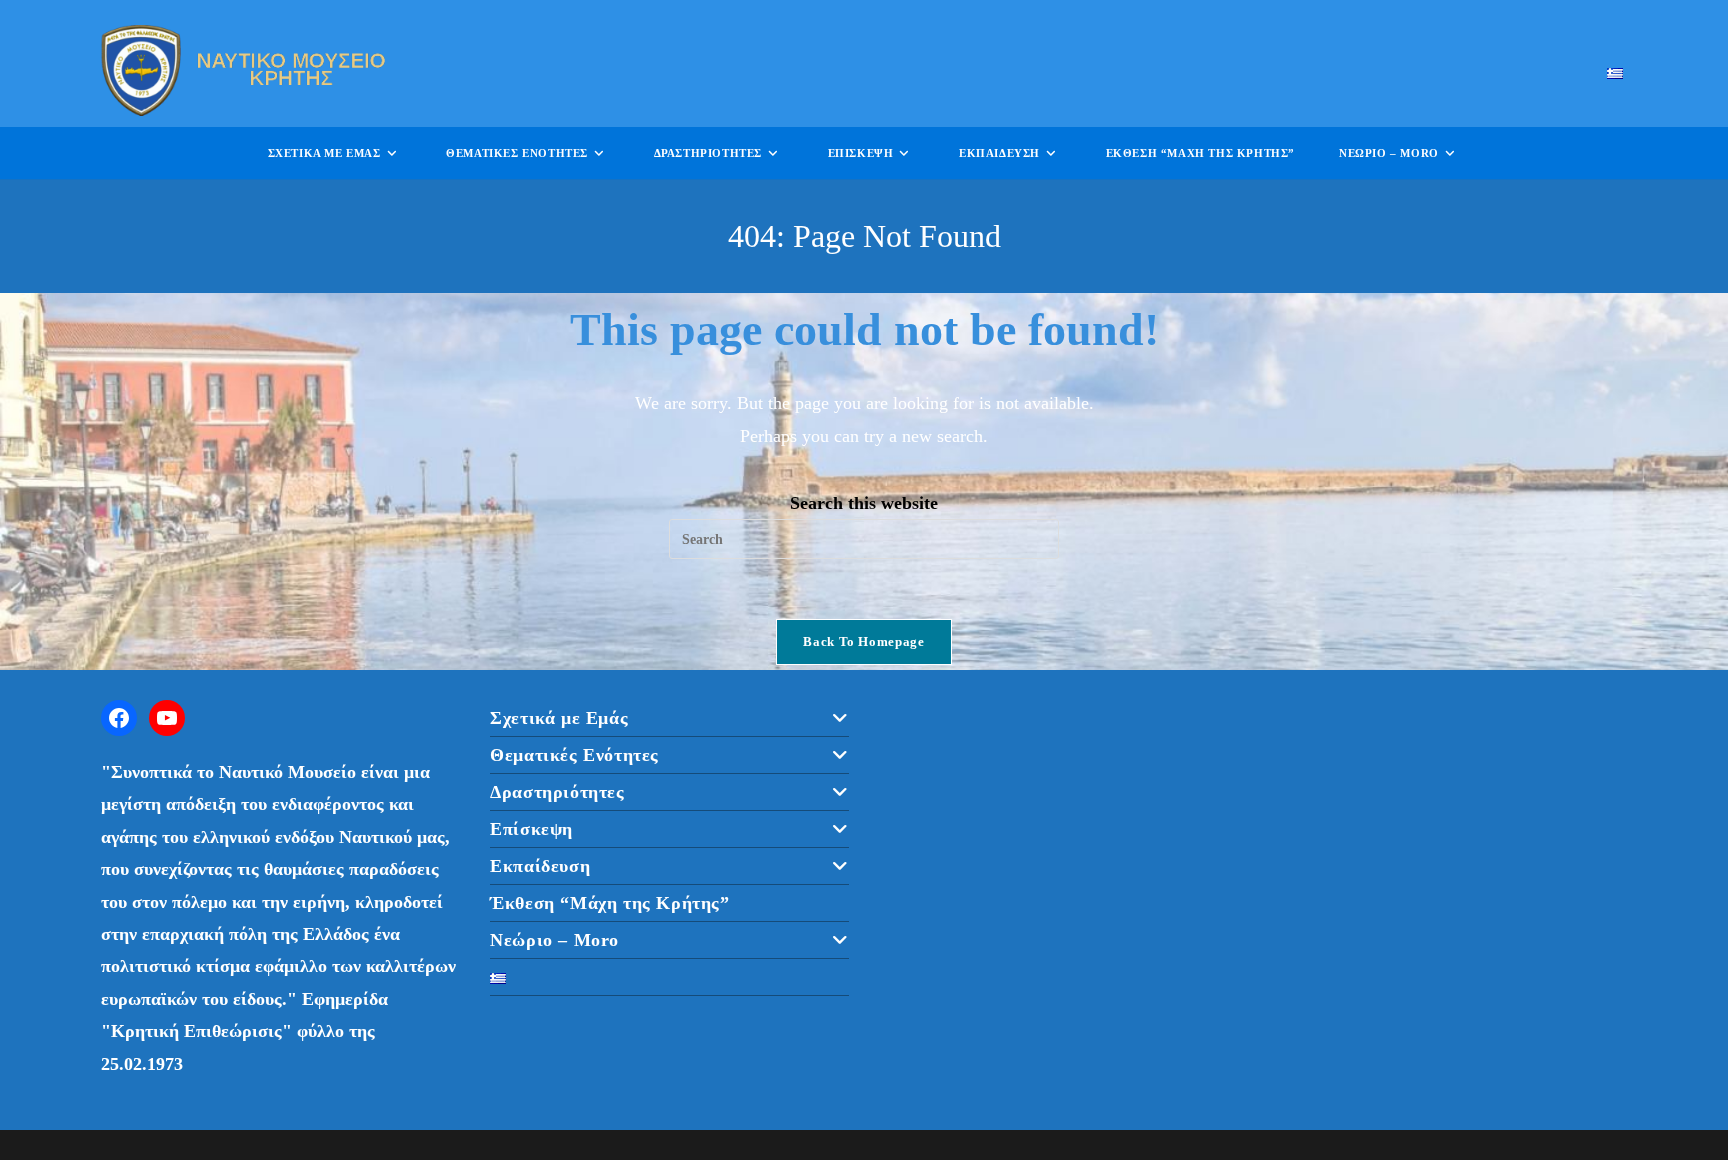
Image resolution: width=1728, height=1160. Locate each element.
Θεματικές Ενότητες (574, 755)
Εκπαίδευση (540, 866)
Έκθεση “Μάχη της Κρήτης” (609, 903)
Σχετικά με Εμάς (559, 718)
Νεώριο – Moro (554, 940)
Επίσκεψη (531, 829)
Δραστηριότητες (557, 792)
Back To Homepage (863, 641)
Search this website (864, 503)
